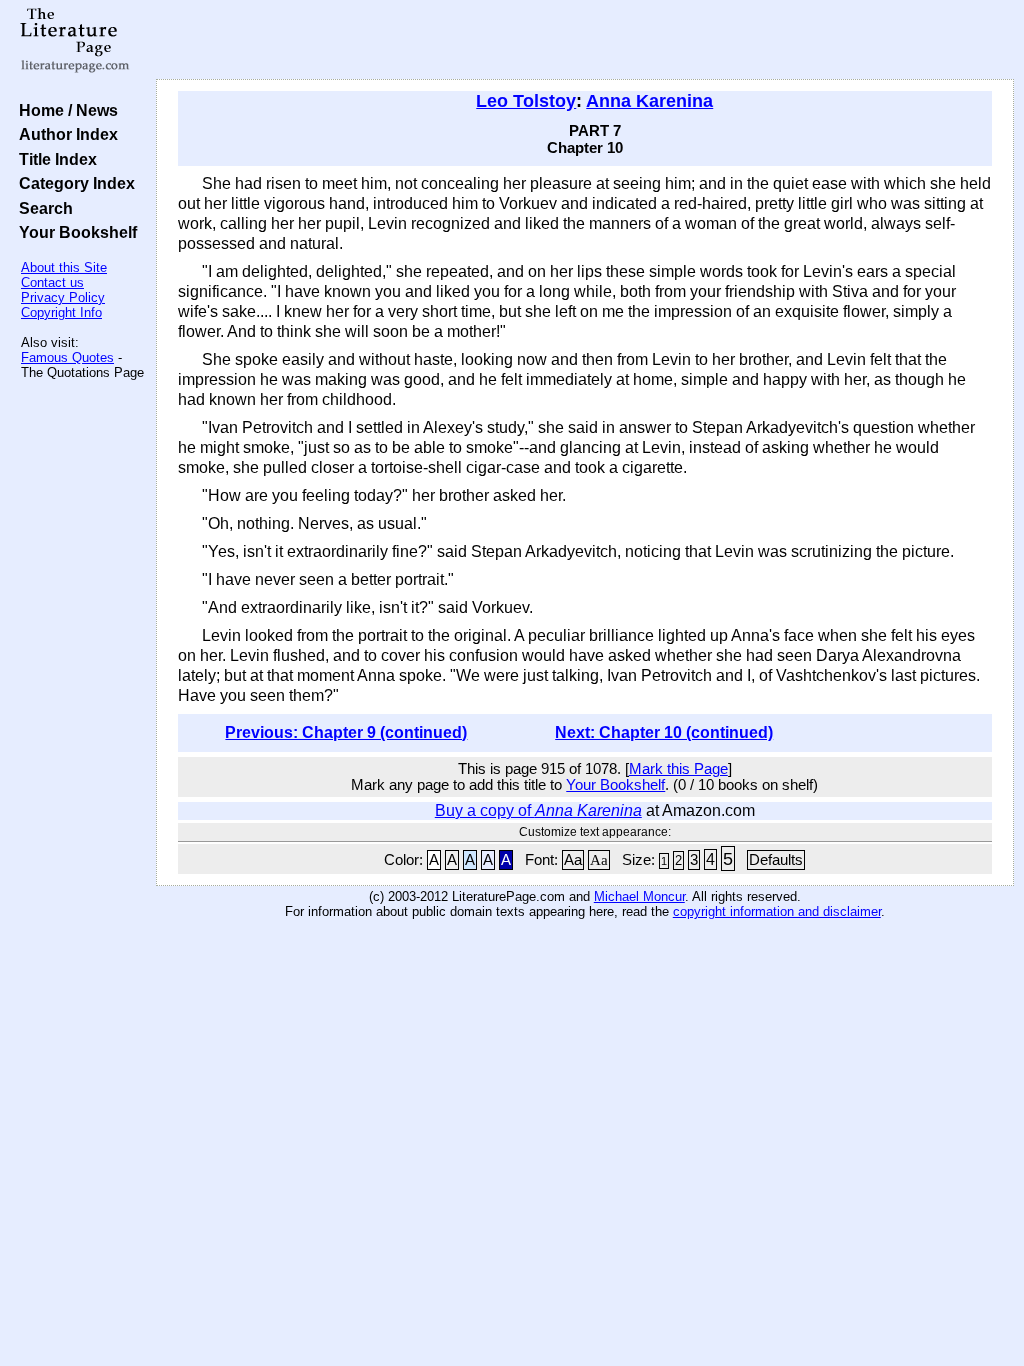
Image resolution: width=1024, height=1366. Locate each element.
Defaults (776, 860)
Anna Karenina (649, 101)
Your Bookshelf (74, 232)
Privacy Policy (63, 297)
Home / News (64, 110)
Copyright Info (61, 312)
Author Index (64, 134)
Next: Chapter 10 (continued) (664, 732)
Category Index (73, 183)
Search (42, 208)
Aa (573, 860)
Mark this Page (678, 769)
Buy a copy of (538, 810)
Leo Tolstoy (526, 101)
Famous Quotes (67, 357)
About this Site (64, 267)
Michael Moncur (639, 896)
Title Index (54, 159)
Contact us (52, 282)
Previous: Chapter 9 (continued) (346, 732)
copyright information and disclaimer (777, 911)
